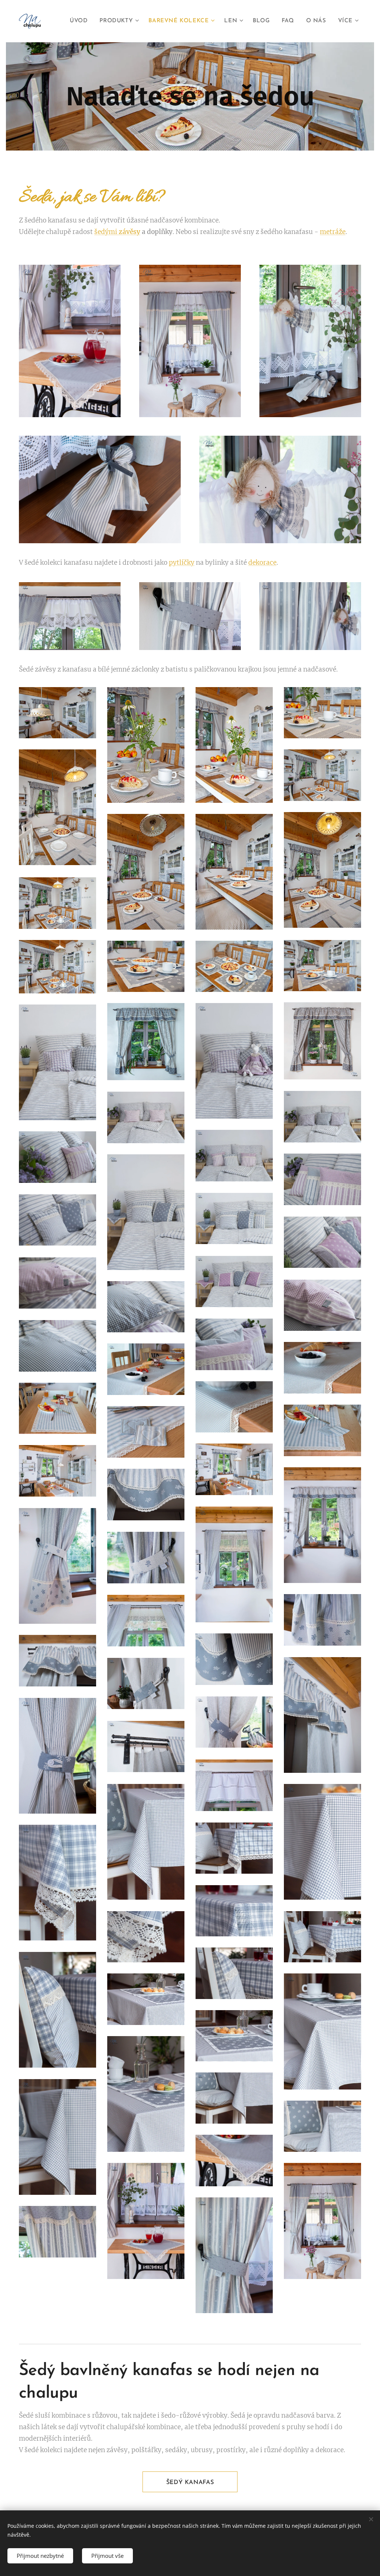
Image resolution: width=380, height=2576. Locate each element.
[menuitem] (81, 21)
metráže (333, 232)
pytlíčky (182, 563)
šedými (117, 232)
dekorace (262, 563)
